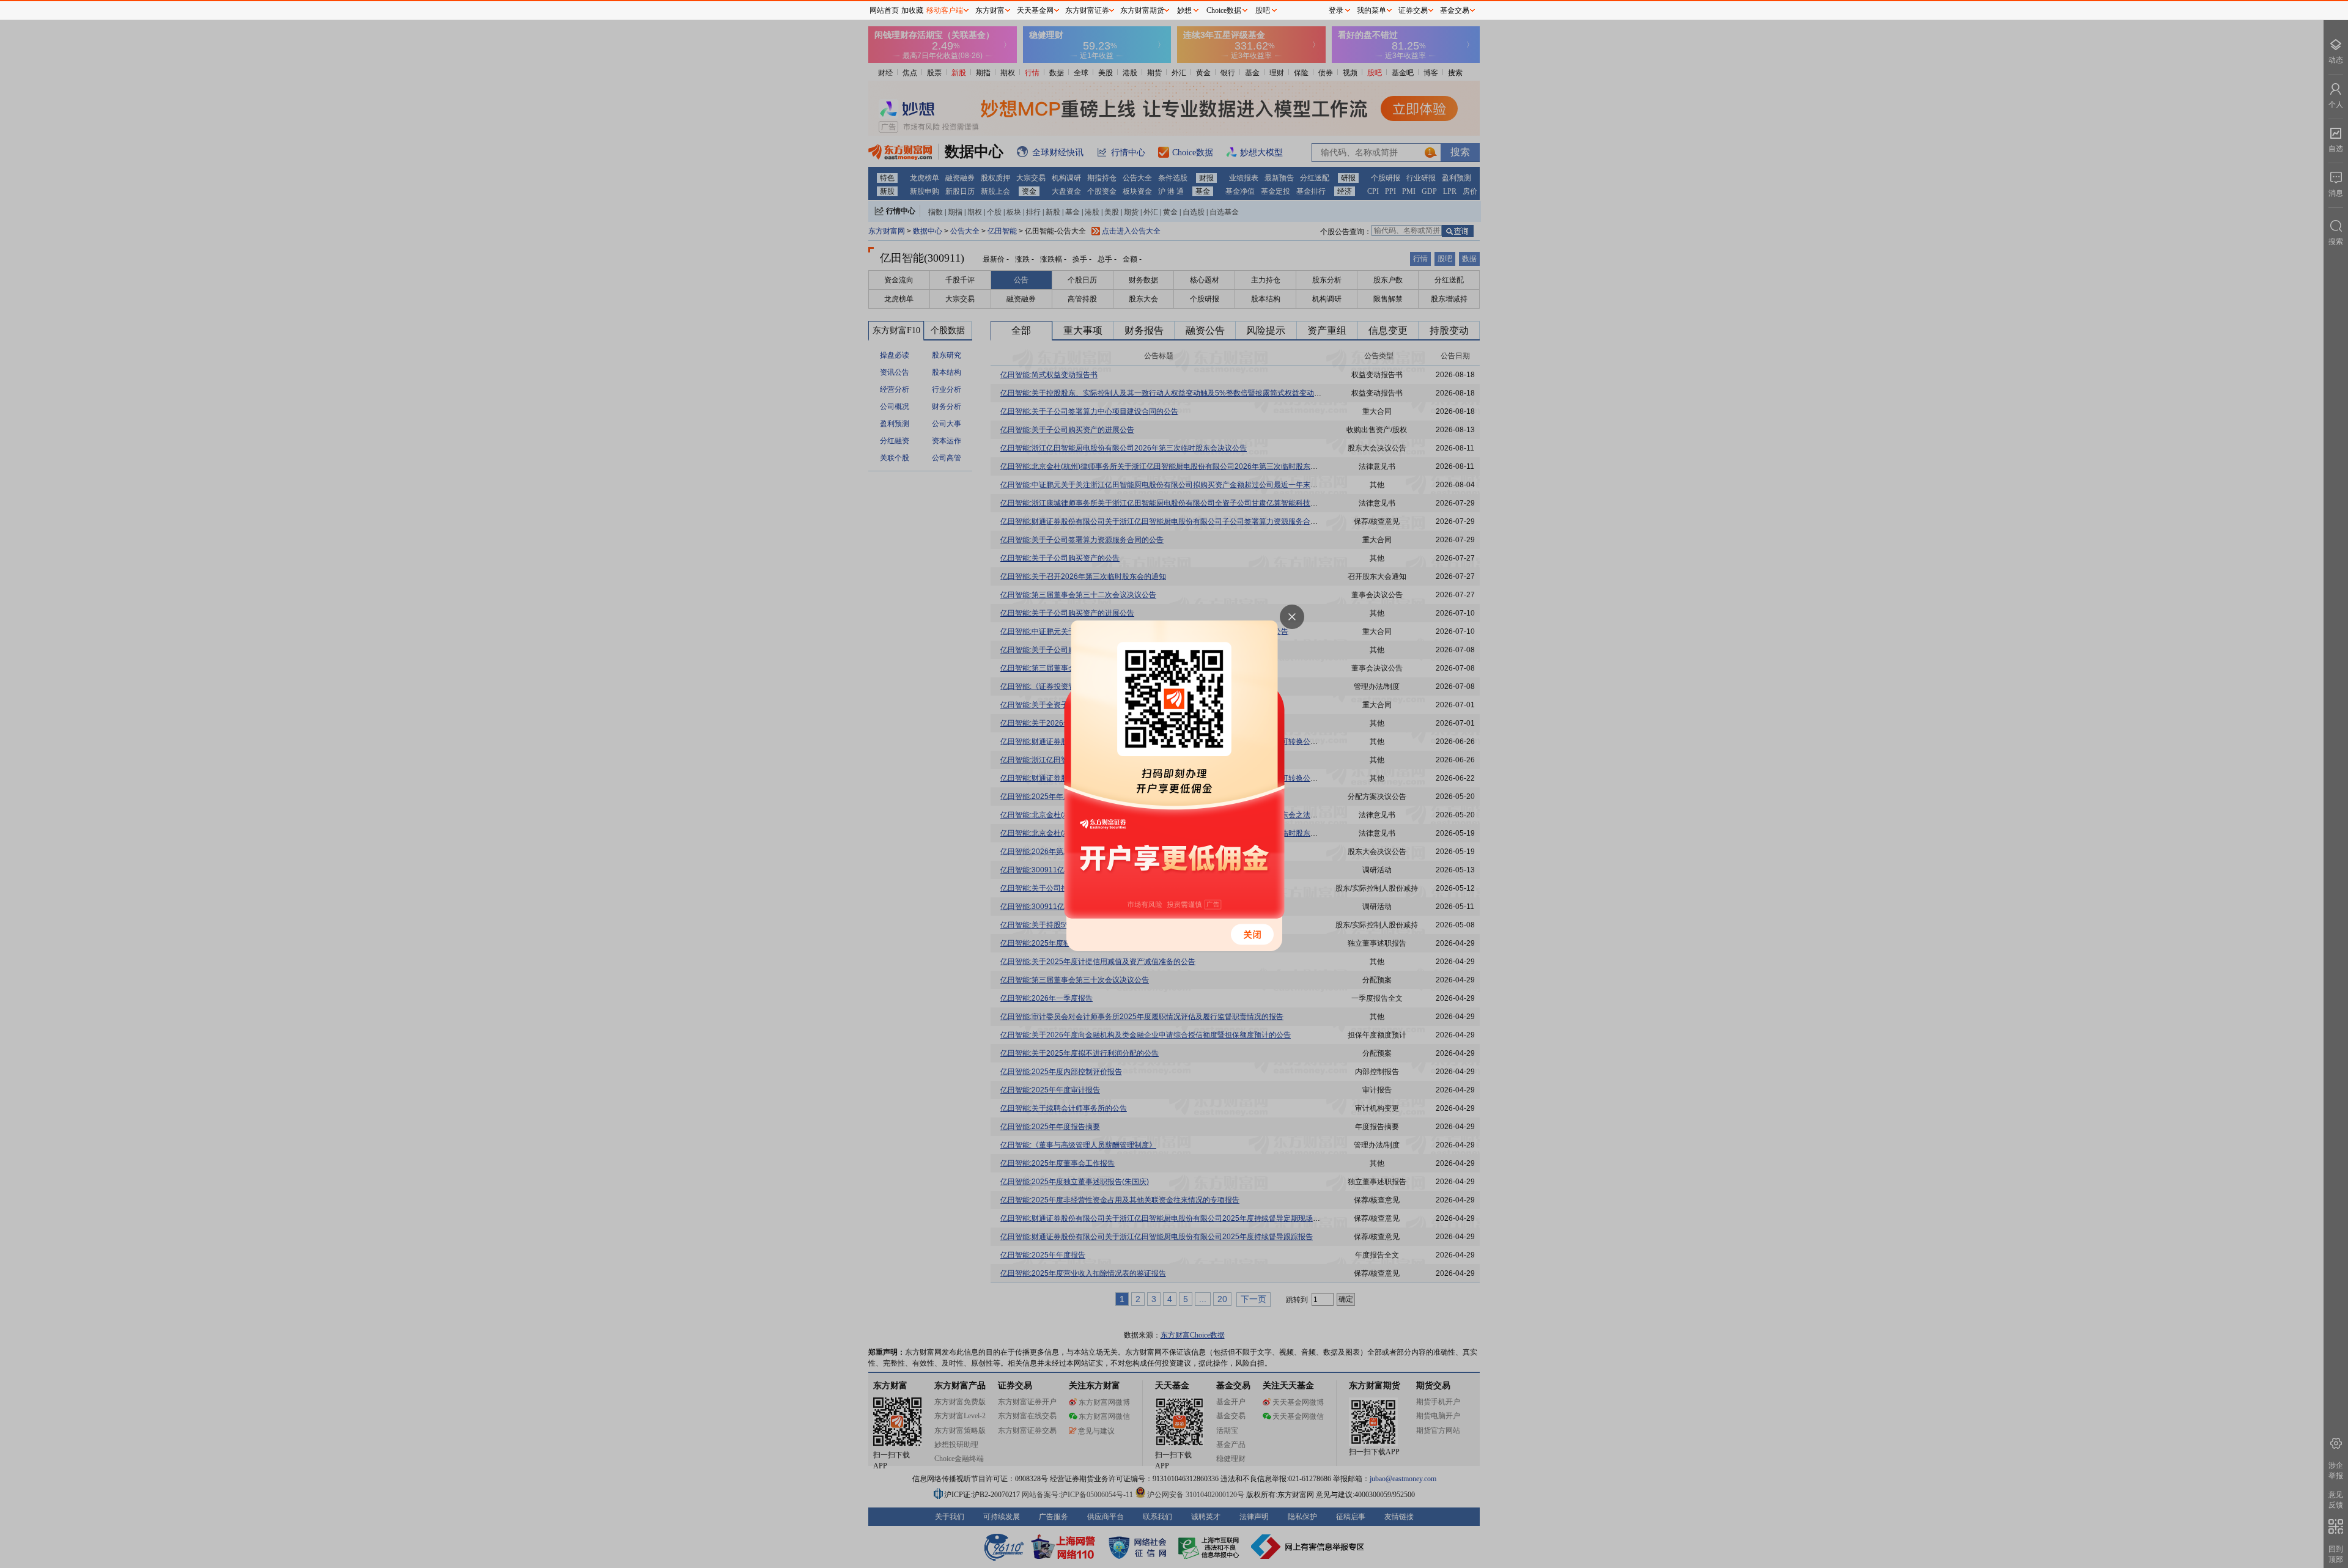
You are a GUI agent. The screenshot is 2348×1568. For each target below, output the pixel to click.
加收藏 (912, 10)
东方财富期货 (1142, 10)
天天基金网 (1035, 10)
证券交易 (1413, 10)
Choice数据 (1224, 10)
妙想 (1184, 10)
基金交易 (1455, 10)
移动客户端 (945, 10)
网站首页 (884, 10)
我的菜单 (1372, 10)
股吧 (1263, 10)
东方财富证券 (1087, 10)
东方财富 (990, 10)
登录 (1336, 10)
